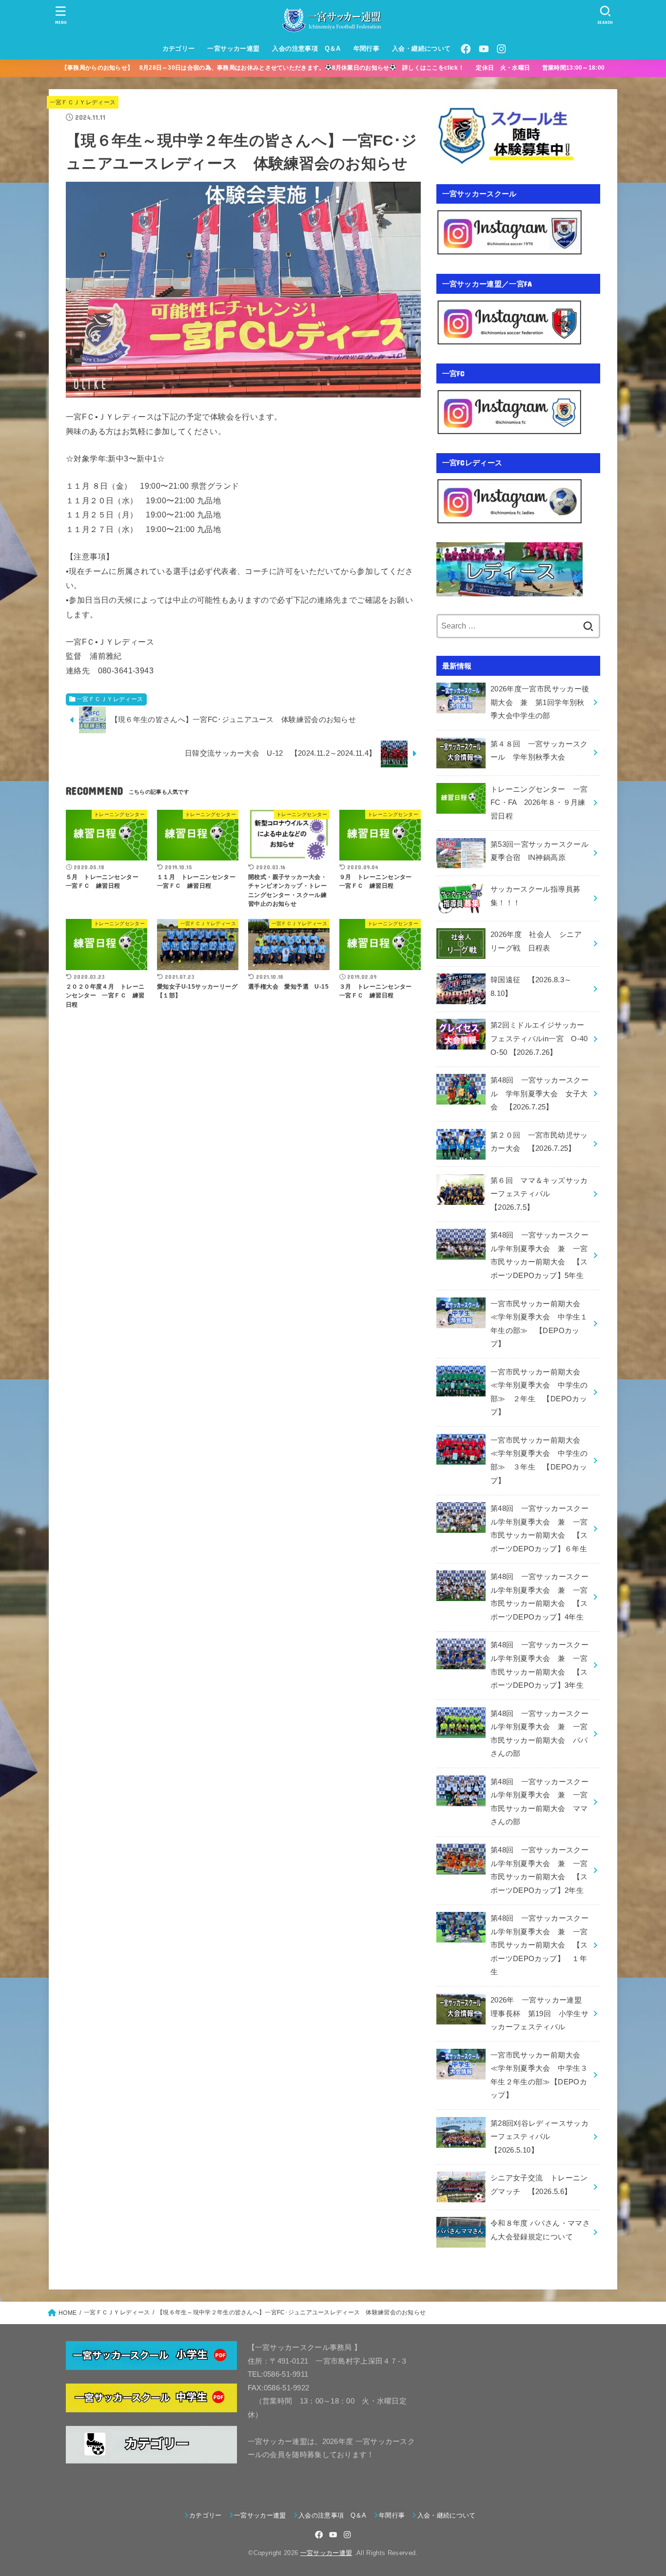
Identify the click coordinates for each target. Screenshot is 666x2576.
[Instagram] (501, 49)
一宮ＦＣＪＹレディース (83, 102)
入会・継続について (421, 48)
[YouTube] (484, 49)
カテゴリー (179, 48)
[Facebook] (466, 49)
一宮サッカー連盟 (233, 48)
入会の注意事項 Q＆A (306, 48)
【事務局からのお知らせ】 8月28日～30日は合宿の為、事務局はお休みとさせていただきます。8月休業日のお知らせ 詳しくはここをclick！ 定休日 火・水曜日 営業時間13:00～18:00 (339, 68)
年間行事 (367, 48)
